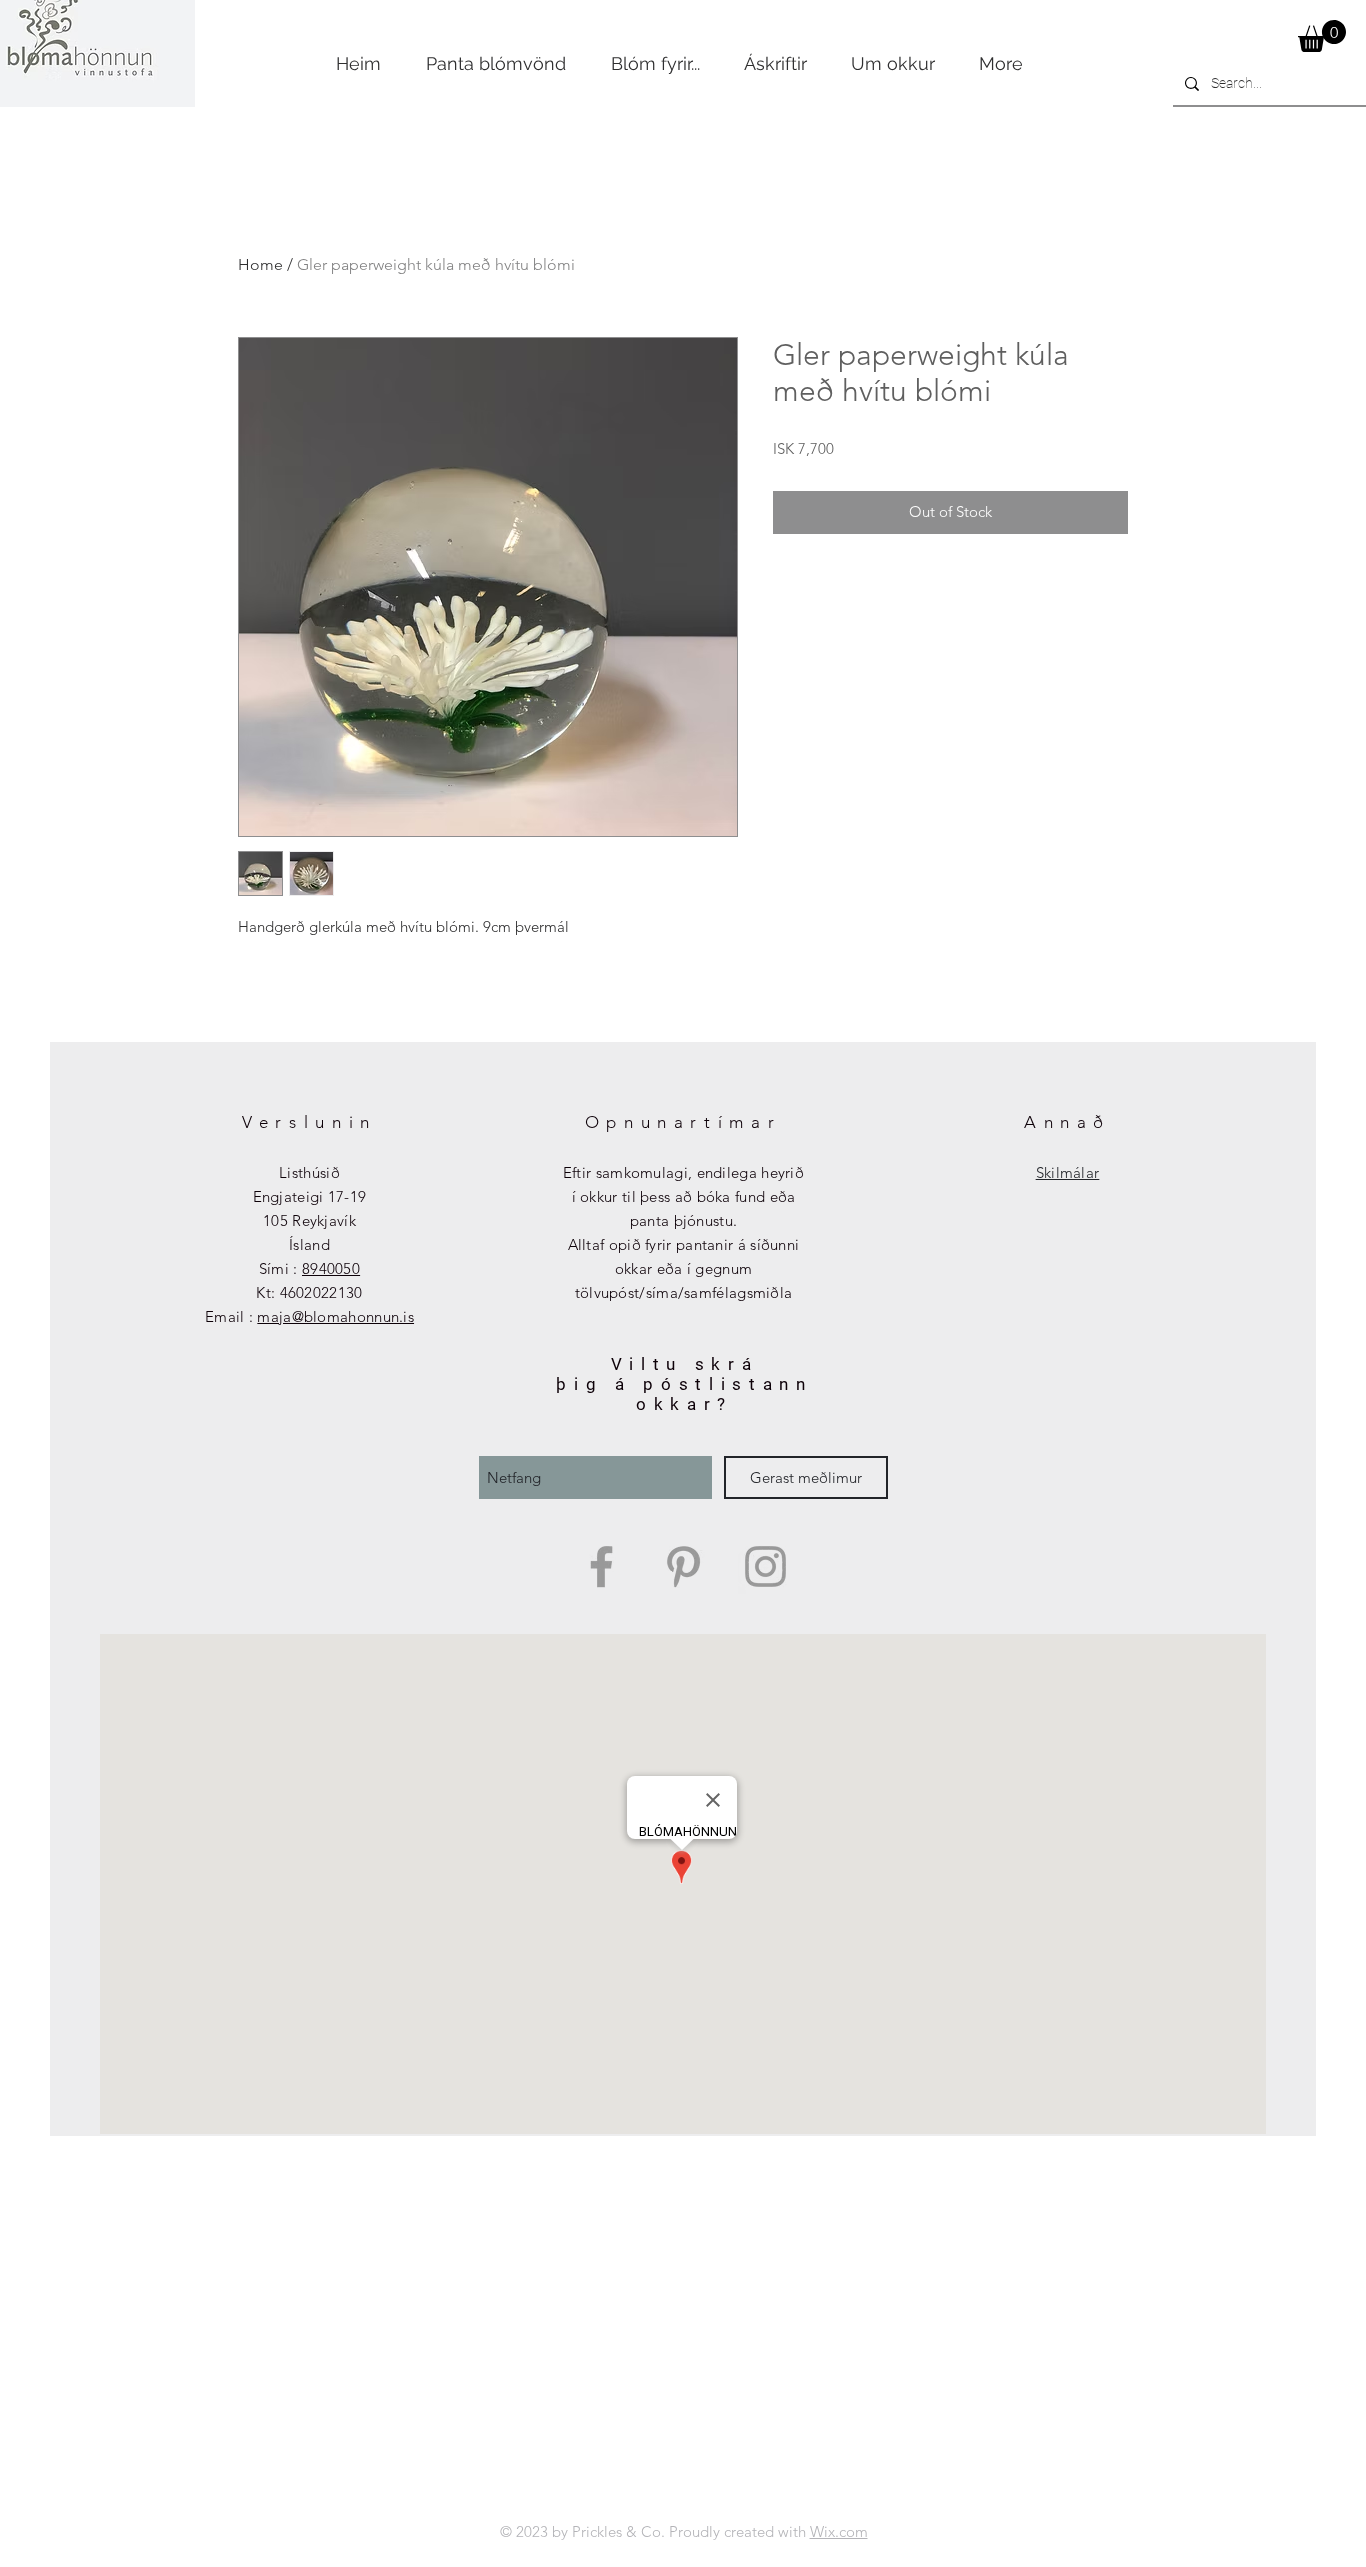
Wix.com (839, 2531)
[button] (1322, 36)
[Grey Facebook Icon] (601, 1566)
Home (260, 264)
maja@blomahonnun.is (335, 1316)
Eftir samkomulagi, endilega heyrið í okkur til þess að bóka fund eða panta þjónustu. (683, 1196)
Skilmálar (1068, 1172)
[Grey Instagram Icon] (765, 1566)
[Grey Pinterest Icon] (683, 1566)
